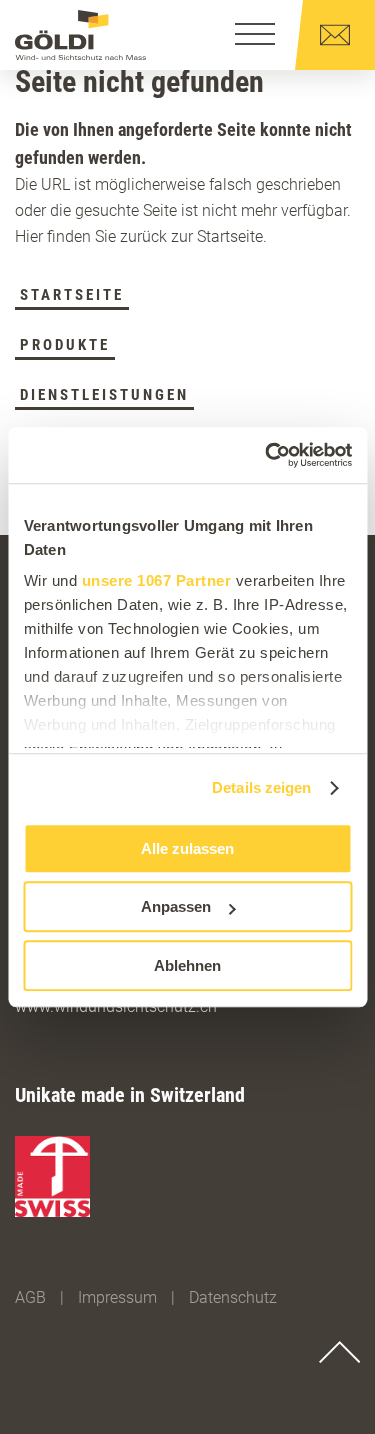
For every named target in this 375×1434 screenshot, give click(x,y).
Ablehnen (187, 965)
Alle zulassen (187, 848)
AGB (30, 1297)
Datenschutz (233, 1297)
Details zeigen (261, 787)
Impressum (117, 1297)
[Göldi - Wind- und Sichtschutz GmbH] (80, 35)
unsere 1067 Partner (156, 580)
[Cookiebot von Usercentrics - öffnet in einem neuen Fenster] (267, 455)
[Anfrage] (335, 35)
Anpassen (176, 906)
